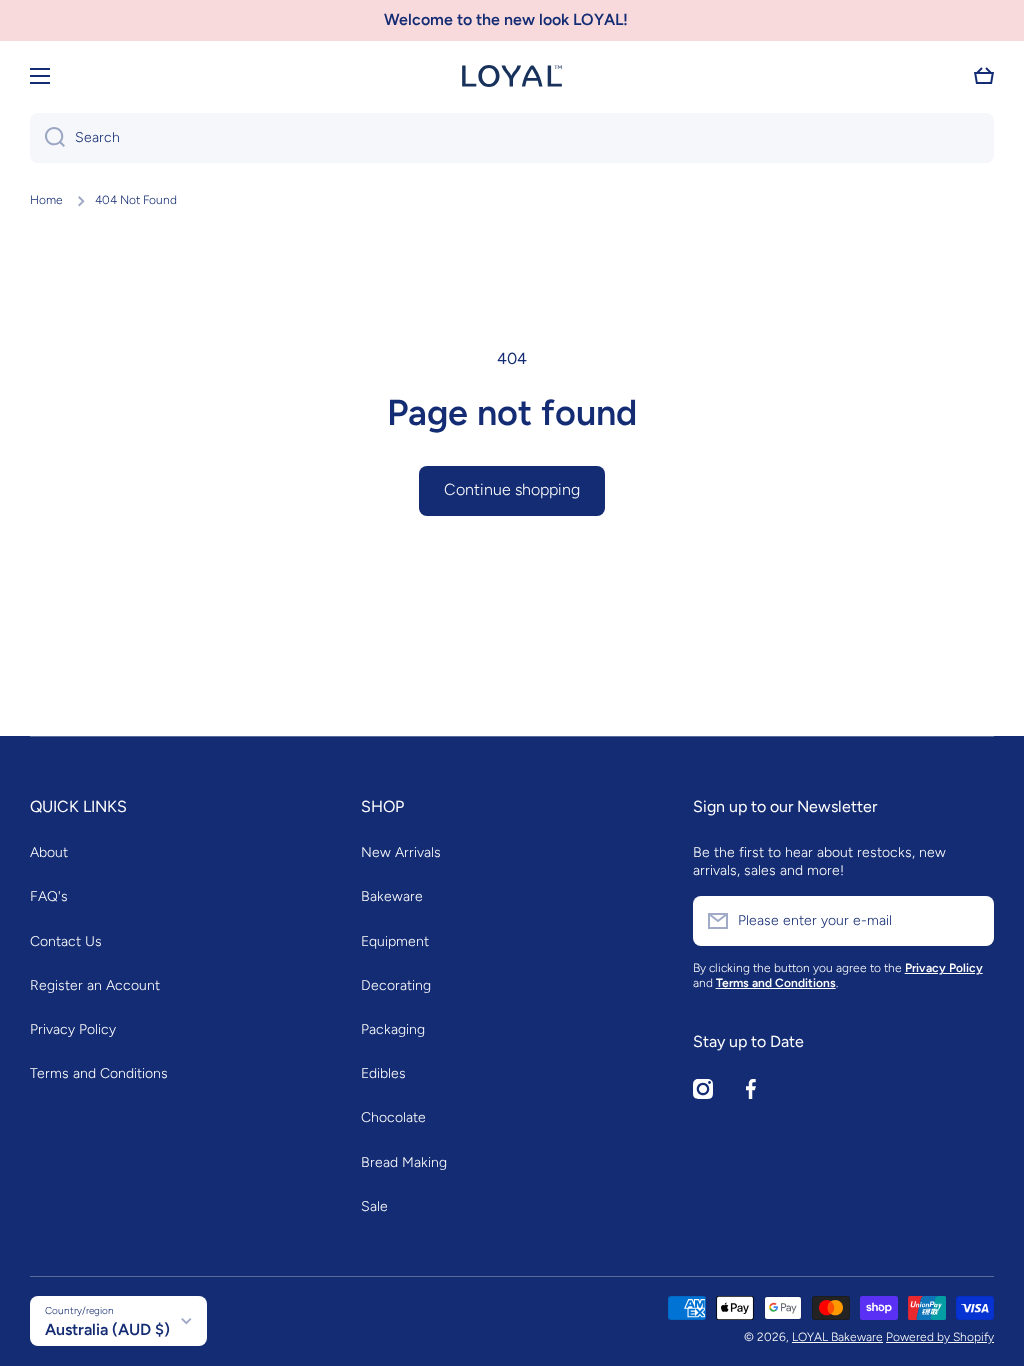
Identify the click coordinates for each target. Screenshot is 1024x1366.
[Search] (47, 138)
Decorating (396, 985)
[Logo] (512, 76)
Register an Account (95, 985)
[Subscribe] (969, 921)
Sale (374, 1206)
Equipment (395, 941)
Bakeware (392, 896)
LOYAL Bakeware (837, 1337)
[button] (984, 76)
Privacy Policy (73, 1029)
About (49, 852)
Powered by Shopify (940, 1337)
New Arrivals (401, 852)
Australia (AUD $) (107, 1329)
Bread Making (404, 1162)
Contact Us (66, 941)
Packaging (393, 1029)
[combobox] (512, 138)
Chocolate (393, 1117)
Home (46, 200)
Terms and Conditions (99, 1073)
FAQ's (49, 896)
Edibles (383, 1073)
